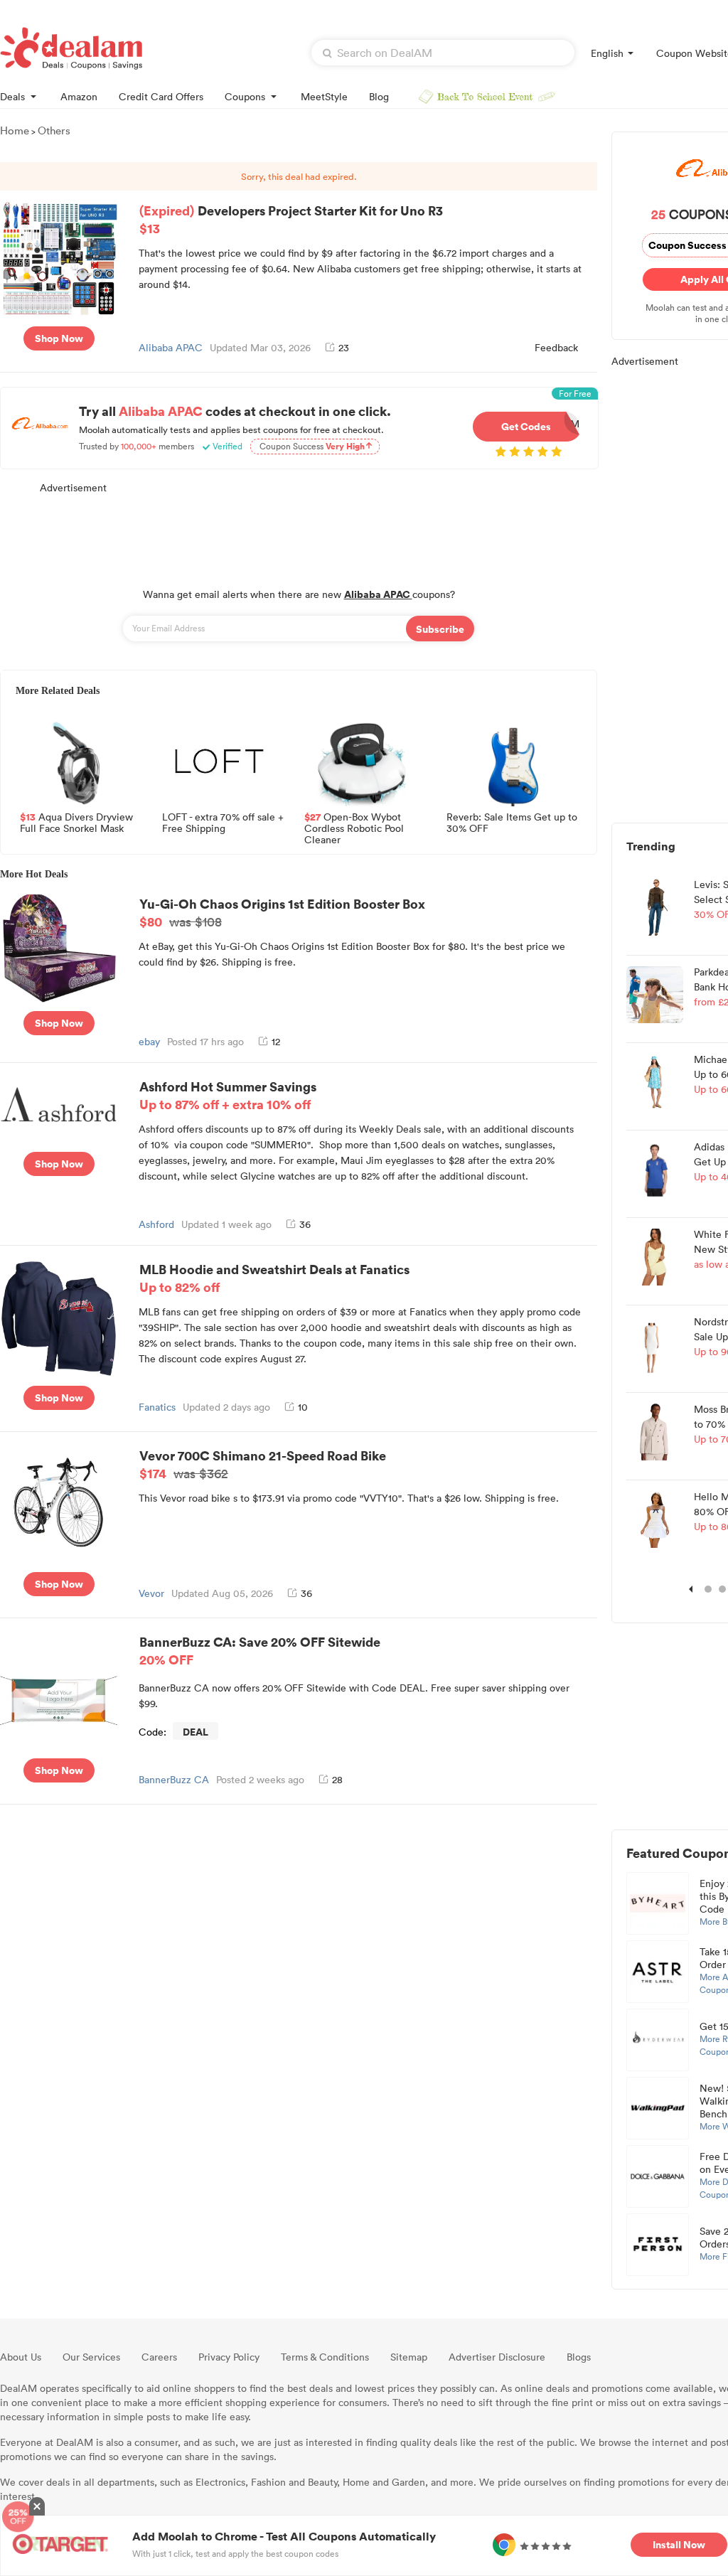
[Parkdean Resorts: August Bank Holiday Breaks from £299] (655, 993)
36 (305, 1224)
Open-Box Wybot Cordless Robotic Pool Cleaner (354, 827)
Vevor (151, 1593)
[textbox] (443, 53)
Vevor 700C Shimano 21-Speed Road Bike (263, 1464)
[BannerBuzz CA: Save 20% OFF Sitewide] (59, 1689)
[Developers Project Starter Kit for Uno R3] (59, 257)
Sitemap (409, 2357)
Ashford (156, 1224)
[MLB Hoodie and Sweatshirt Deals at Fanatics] (59, 1317)
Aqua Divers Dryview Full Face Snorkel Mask (76, 823)
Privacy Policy (229, 2357)
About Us (21, 2357)
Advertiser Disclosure (497, 2357)
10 (303, 1407)
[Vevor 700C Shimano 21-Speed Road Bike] (59, 1503)
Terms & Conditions (325, 2357)
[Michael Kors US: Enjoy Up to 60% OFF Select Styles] (655, 1081)
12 (276, 1041)
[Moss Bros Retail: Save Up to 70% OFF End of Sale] (655, 1431)
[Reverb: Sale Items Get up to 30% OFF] (503, 761)
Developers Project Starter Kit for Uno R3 (291, 219)
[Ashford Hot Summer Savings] (59, 1103)
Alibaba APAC (171, 347)
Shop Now (59, 338)
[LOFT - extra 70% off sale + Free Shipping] (219, 761)
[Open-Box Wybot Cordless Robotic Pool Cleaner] (361, 761)
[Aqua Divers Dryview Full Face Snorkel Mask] (77, 761)
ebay (149, 1041)
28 (337, 1779)
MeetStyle (324, 96)
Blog (379, 96)
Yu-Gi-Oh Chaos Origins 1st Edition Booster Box (282, 912)
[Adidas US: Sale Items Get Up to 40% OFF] (655, 1168)
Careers (159, 2357)
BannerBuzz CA (174, 1779)
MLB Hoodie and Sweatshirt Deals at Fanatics (274, 1278)
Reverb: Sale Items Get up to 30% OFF (512, 823)
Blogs (579, 2357)
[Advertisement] (299, 533)
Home (15, 130)
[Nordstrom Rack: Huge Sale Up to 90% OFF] (655, 1343)
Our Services (91, 2357)
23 (344, 347)
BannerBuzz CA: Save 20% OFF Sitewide (260, 1650)
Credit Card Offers (161, 96)
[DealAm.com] (71, 48)
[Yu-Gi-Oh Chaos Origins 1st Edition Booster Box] (59, 947)
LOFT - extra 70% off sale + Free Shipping (223, 823)
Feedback (556, 347)
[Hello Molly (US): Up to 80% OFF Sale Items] (655, 1518)
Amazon (79, 96)
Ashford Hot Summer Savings (228, 1095)
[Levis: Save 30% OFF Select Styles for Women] (655, 906)
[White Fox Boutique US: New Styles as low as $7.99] (655, 1256)
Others (54, 130)
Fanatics (157, 1407)
